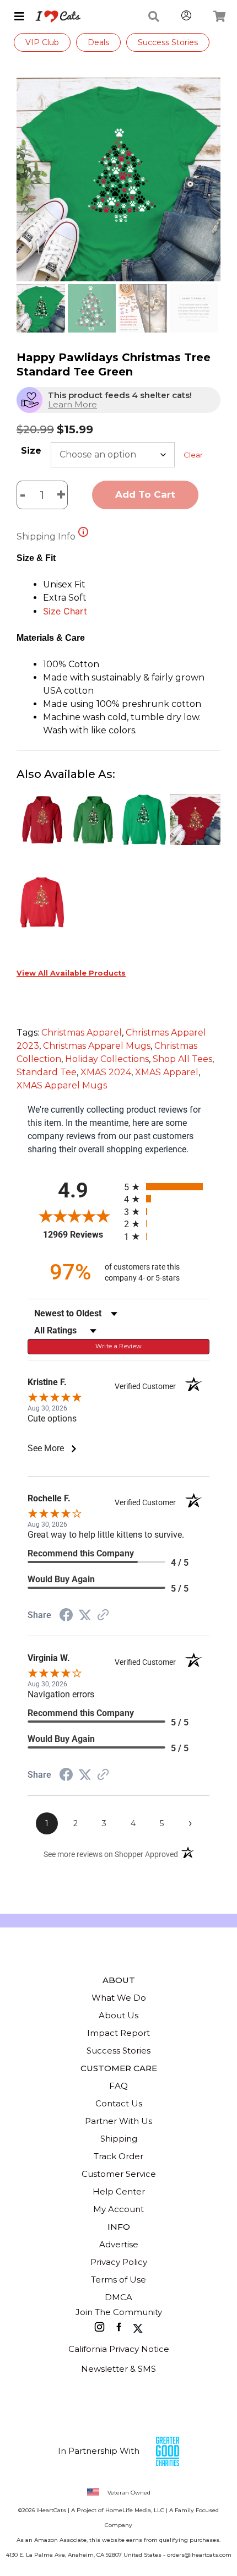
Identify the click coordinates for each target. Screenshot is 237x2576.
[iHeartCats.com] (54, 17)
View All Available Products (71, 973)
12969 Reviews (81, 1235)
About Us (118, 2015)
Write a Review (119, 1346)
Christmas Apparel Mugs (97, 1046)
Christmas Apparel (82, 1033)
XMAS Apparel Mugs (62, 1085)
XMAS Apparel (167, 1072)
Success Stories (168, 42)
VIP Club (42, 42)
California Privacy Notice (119, 2349)
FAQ (118, 2086)
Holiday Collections (107, 1059)
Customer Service (119, 2174)
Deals (98, 42)
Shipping (119, 2139)
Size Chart (65, 611)
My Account (118, 2209)
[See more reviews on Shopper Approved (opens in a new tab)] (103, 1616)
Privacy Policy (119, 2262)
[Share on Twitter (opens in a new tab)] (85, 1615)
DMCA (118, 2297)
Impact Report (118, 2033)
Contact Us (119, 2103)
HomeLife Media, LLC (135, 2510)
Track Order (118, 2156)
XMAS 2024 (106, 1072)
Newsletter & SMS (118, 2369)
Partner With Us (118, 2121)
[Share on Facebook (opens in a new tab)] (66, 1616)
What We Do (119, 1998)
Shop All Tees (182, 1059)
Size (31, 451)
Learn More (72, 404)
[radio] (167, 1187)
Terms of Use (118, 2280)
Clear (193, 455)
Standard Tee (47, 1072)
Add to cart (145, 494)
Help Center (119, 2191)
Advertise (119, 2244)
